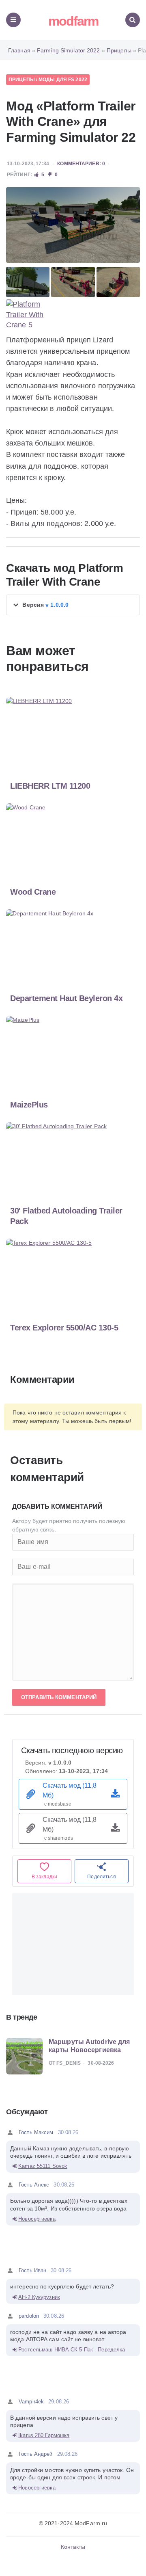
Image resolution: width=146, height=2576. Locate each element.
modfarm (73, 21)
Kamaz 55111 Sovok (43, 2166)
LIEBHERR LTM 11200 (50, 786)
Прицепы (22, 80)
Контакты (73, 2547)
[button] (73, 605)
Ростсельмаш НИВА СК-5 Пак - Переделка (72, 2350)
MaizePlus (29, 1105)
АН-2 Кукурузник (39, 2297)
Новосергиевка (37, 2219)
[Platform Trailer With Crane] (73, 225)
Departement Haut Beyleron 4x (66, 998)
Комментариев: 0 (81, 164)
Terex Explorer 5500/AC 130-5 (64, 1328)
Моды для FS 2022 (63, 80)
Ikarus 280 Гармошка (44, 2435)
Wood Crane (33, 892)
